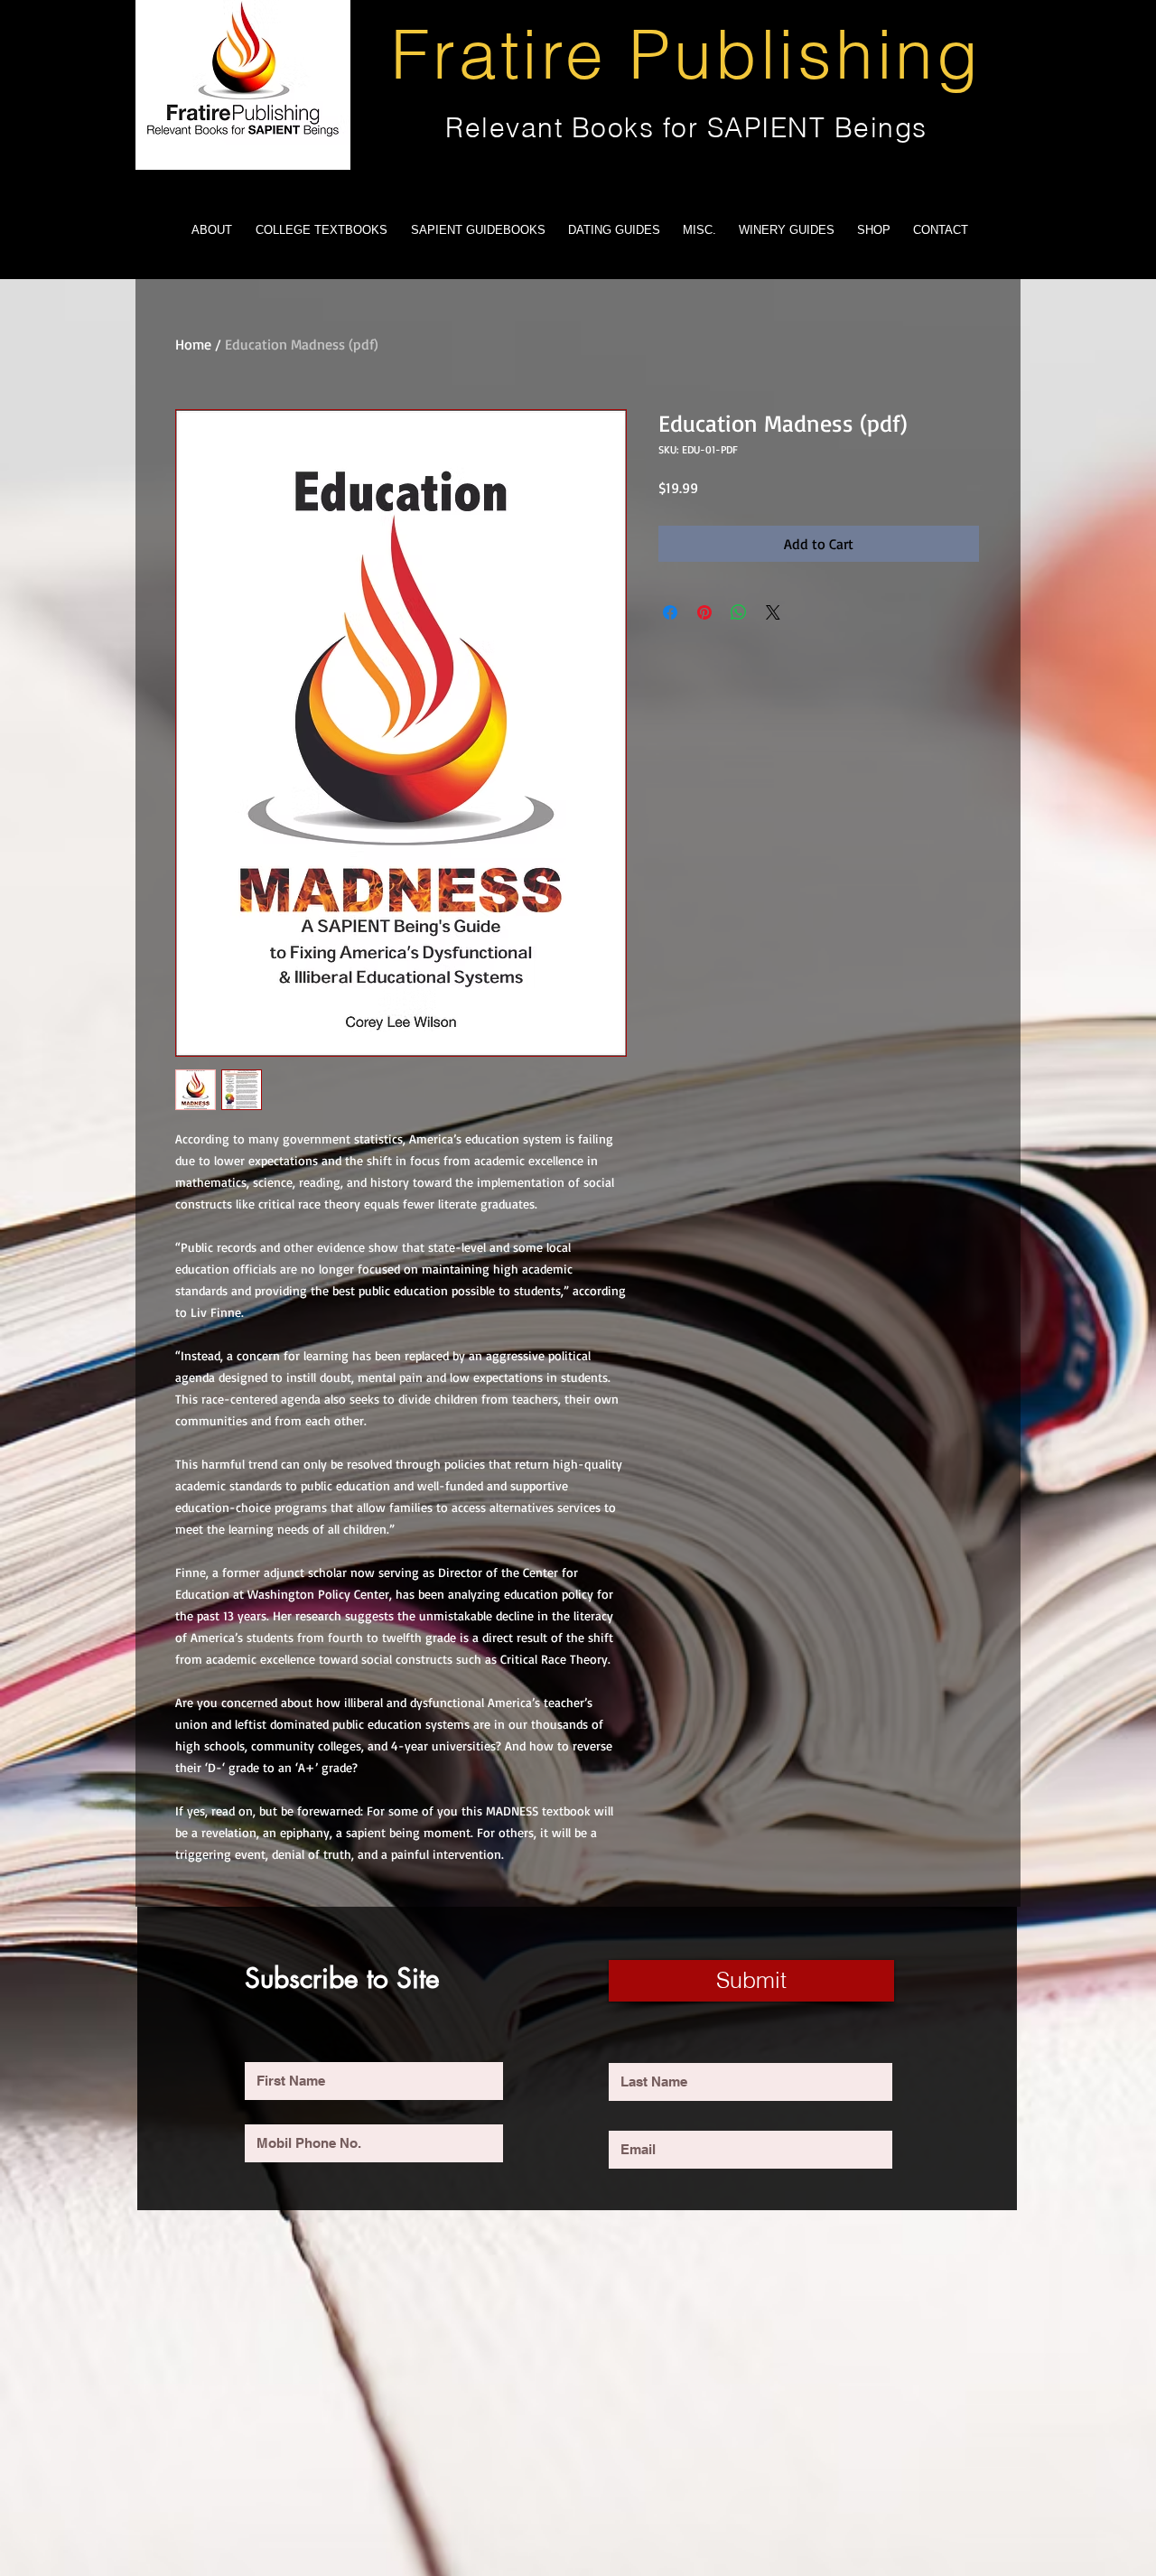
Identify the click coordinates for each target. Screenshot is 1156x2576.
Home (193, 344)
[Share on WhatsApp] (739, 612)
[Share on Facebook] (670, 612)
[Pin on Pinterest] (704, 612)
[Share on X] (773, 612)
